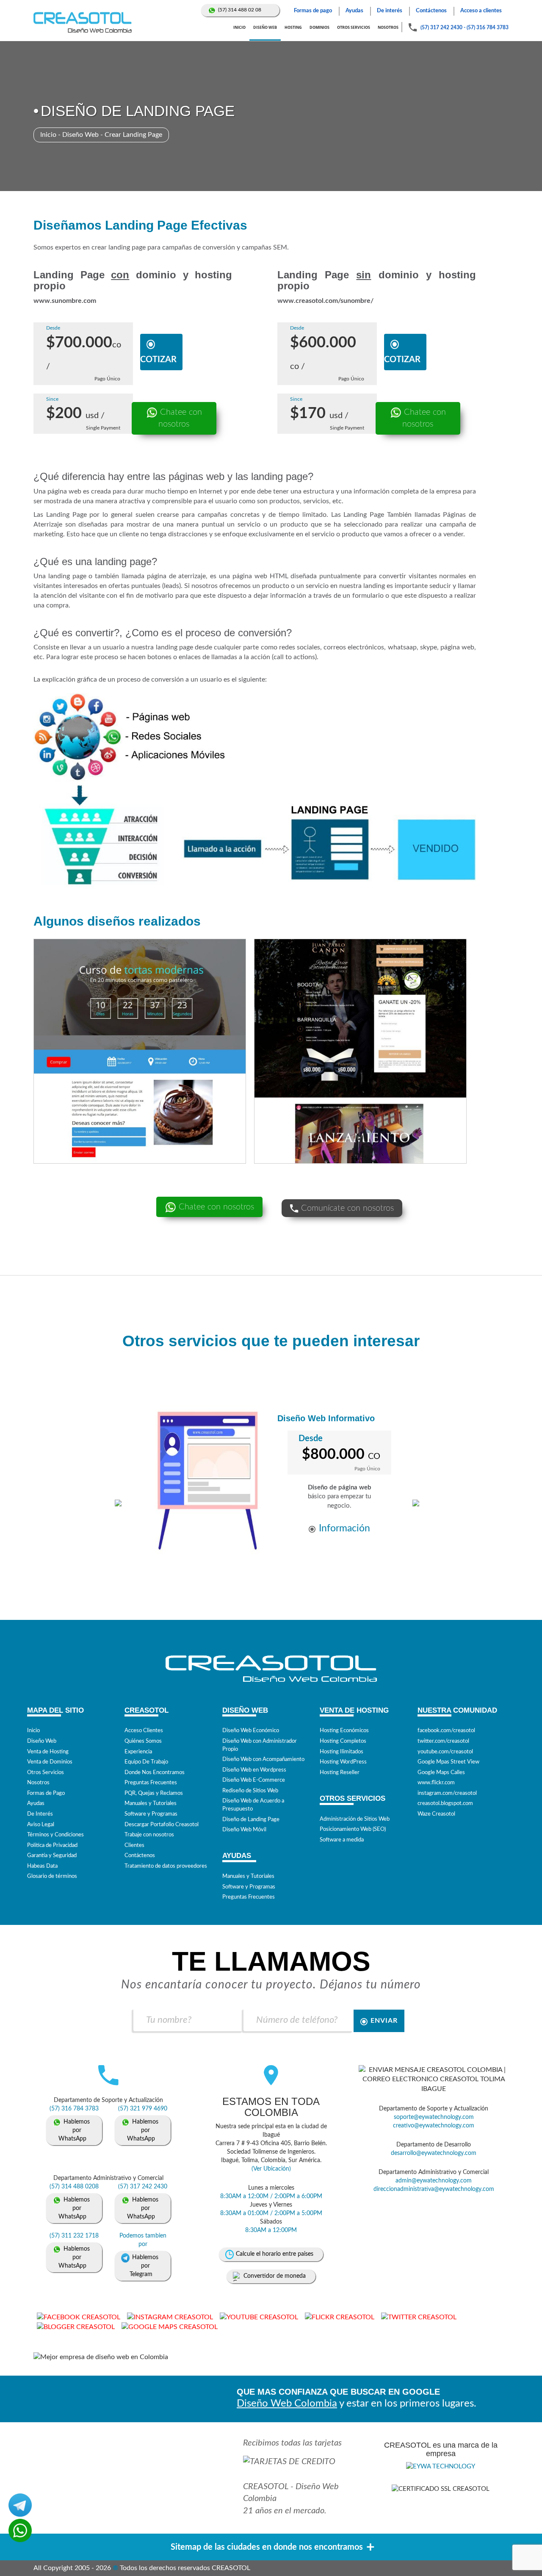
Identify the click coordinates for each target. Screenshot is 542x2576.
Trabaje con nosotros (149, 1835)
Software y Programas (151, 1814)
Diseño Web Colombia (287, 2404)
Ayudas (354, 11)
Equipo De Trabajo (146, 1762)
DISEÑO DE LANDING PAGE (138, 111)
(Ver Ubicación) (271, 2169)
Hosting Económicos (344, 1731)
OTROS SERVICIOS (354, 27)
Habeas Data (42, 1866)
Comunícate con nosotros (346, 1208)
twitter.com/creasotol (443, 1741)
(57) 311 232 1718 (74, 2236)
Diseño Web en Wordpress (254, 1770)
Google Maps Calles (441, 1773)
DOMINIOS (319, 27)
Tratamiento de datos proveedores (166, 1866)
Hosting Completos (343, 1741)
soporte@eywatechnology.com (434, 2117)
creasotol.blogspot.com (445, 1804)
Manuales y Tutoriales (151, 1804)
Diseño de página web (340, 1488)
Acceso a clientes (481, 11)
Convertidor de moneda (275, 2276)
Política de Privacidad (52, 1845)
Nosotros (38, 1783)
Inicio (48, 135)
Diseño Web (80, 135)
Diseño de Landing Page (251, 1820)
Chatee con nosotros (180, 418)
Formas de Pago (46, 1793)
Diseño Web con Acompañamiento (263, 1759)
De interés (390, 11)
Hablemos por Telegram (144, 2266)
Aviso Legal (41, 1825)
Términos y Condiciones (55, 1835)
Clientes (134, 1845)
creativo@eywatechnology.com (434, 2126)
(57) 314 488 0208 (74, 2187)
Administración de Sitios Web (355, 1819)
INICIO (239, 27)
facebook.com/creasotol (446, 1731)
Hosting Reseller (340, 1773)
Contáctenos (431, 11)
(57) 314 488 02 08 (240, 10)
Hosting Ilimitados (342, 1752)
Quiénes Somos (143, 1741)
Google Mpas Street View (448, 1762)
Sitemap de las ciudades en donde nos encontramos (267, 2547)
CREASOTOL (266, 2487)
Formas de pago (313, 11)
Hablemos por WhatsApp (74, 2130)
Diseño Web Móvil (244, 1830)
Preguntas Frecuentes (151, 1783)
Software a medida (342, 1840)
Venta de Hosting (48, 1752)
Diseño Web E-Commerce (254, 1780)
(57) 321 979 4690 (143, 2109)
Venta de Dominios (50, 1762)
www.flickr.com (436, 1783)
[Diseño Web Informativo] (208, 1481)
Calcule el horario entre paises (275, 2254)
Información (344, 1528)
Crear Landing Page (133, 135)
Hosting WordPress (343, 1762)
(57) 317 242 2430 (441, 28)
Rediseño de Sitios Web (250, 1791)
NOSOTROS (388, 27)
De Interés (40, 1814)
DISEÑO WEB (265, 27)
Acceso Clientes (144, 1731)
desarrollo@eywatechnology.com (434, 2153)
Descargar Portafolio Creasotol (162, 1825)
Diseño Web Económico (251, 1731)
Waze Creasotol (436, 1814)
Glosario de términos (52, 1876)
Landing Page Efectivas (176, 225)
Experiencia (138, 1752)
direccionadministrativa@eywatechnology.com (434, 2189)
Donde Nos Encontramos (155, 1773)
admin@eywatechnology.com (434, 2181)
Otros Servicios (46, 1773)
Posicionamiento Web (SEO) (353, 1829)
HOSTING (293, 27)
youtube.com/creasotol (445, 1752)
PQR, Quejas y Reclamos (154, 1793)
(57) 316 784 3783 (488, 28)
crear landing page (119, 247)
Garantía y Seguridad (52, 1856)
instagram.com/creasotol (447, 1793)
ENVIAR (384, 2021)
